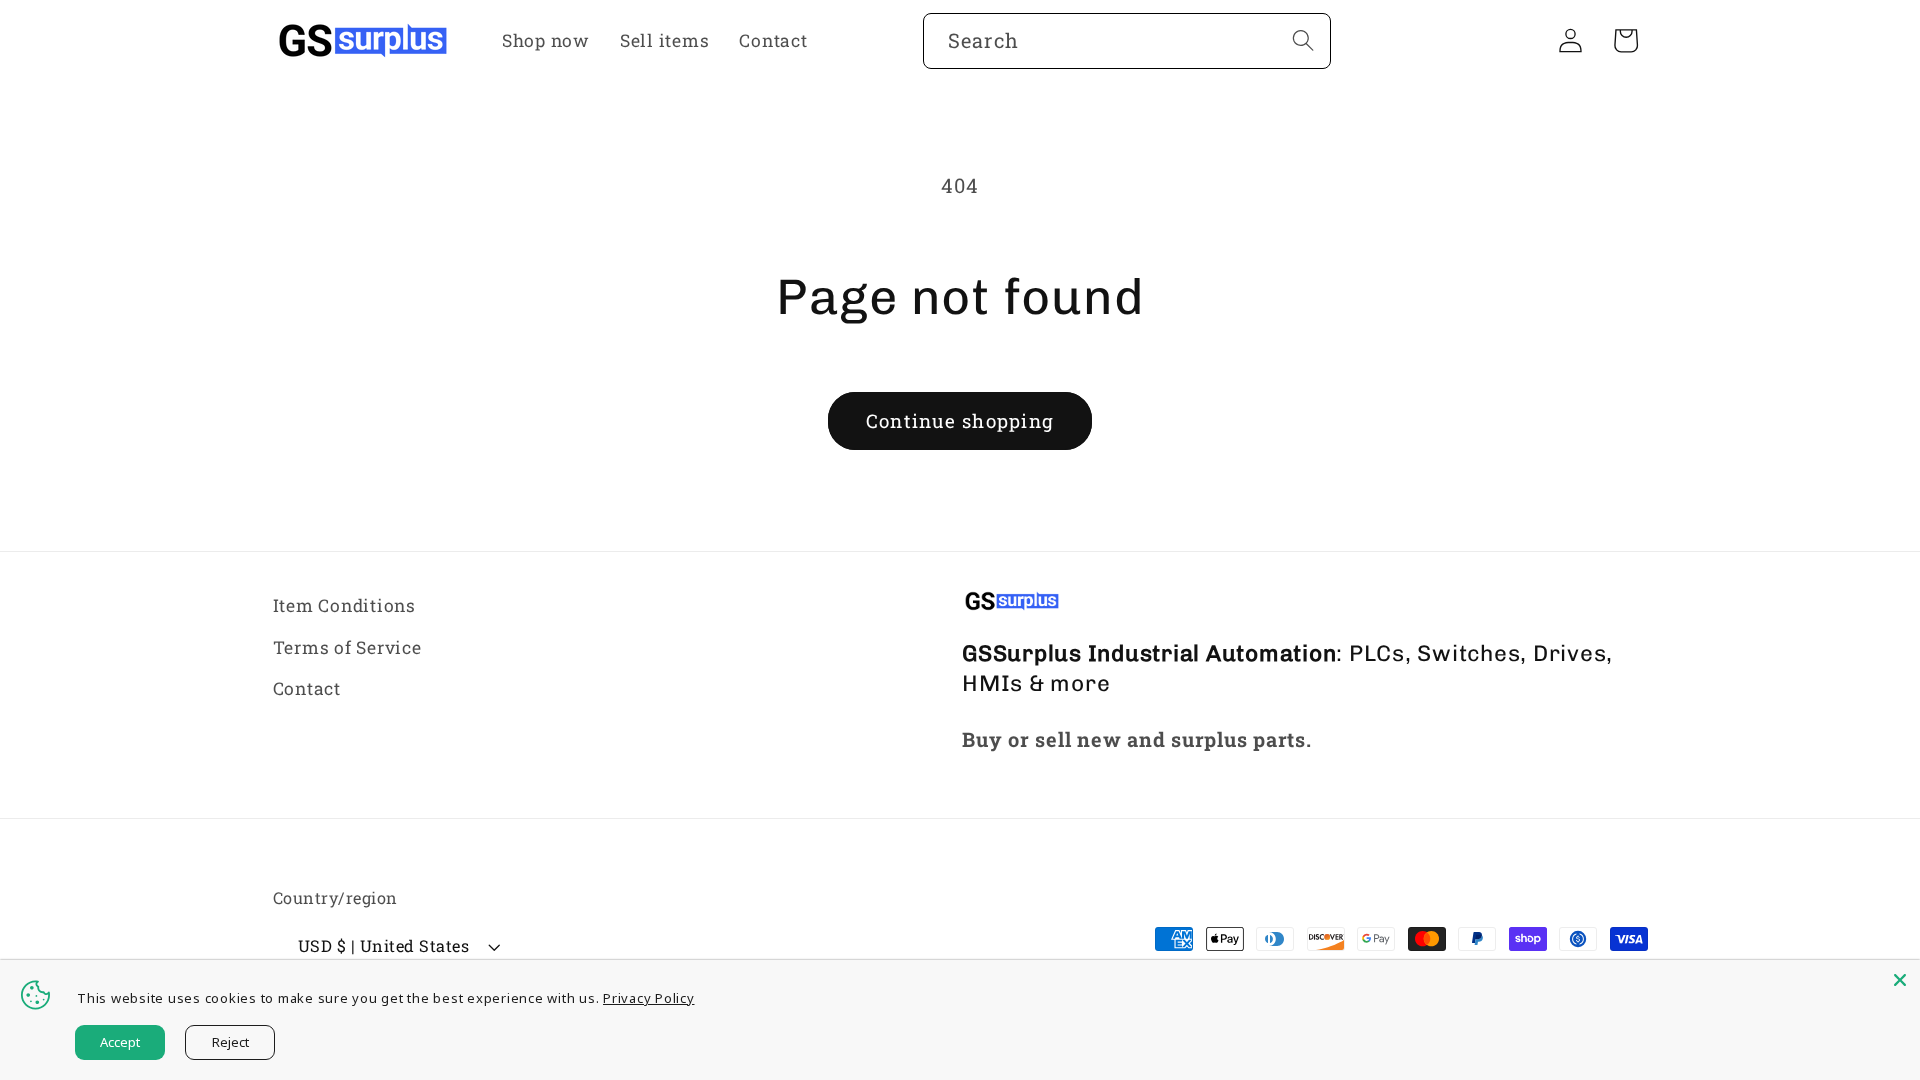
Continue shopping (960, 420)
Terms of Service (347, 647)
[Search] (1303, 40)
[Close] (1900, 980)
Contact (307, 688)
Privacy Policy (649, 998)
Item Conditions (344, 605)
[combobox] (1127, 41)
